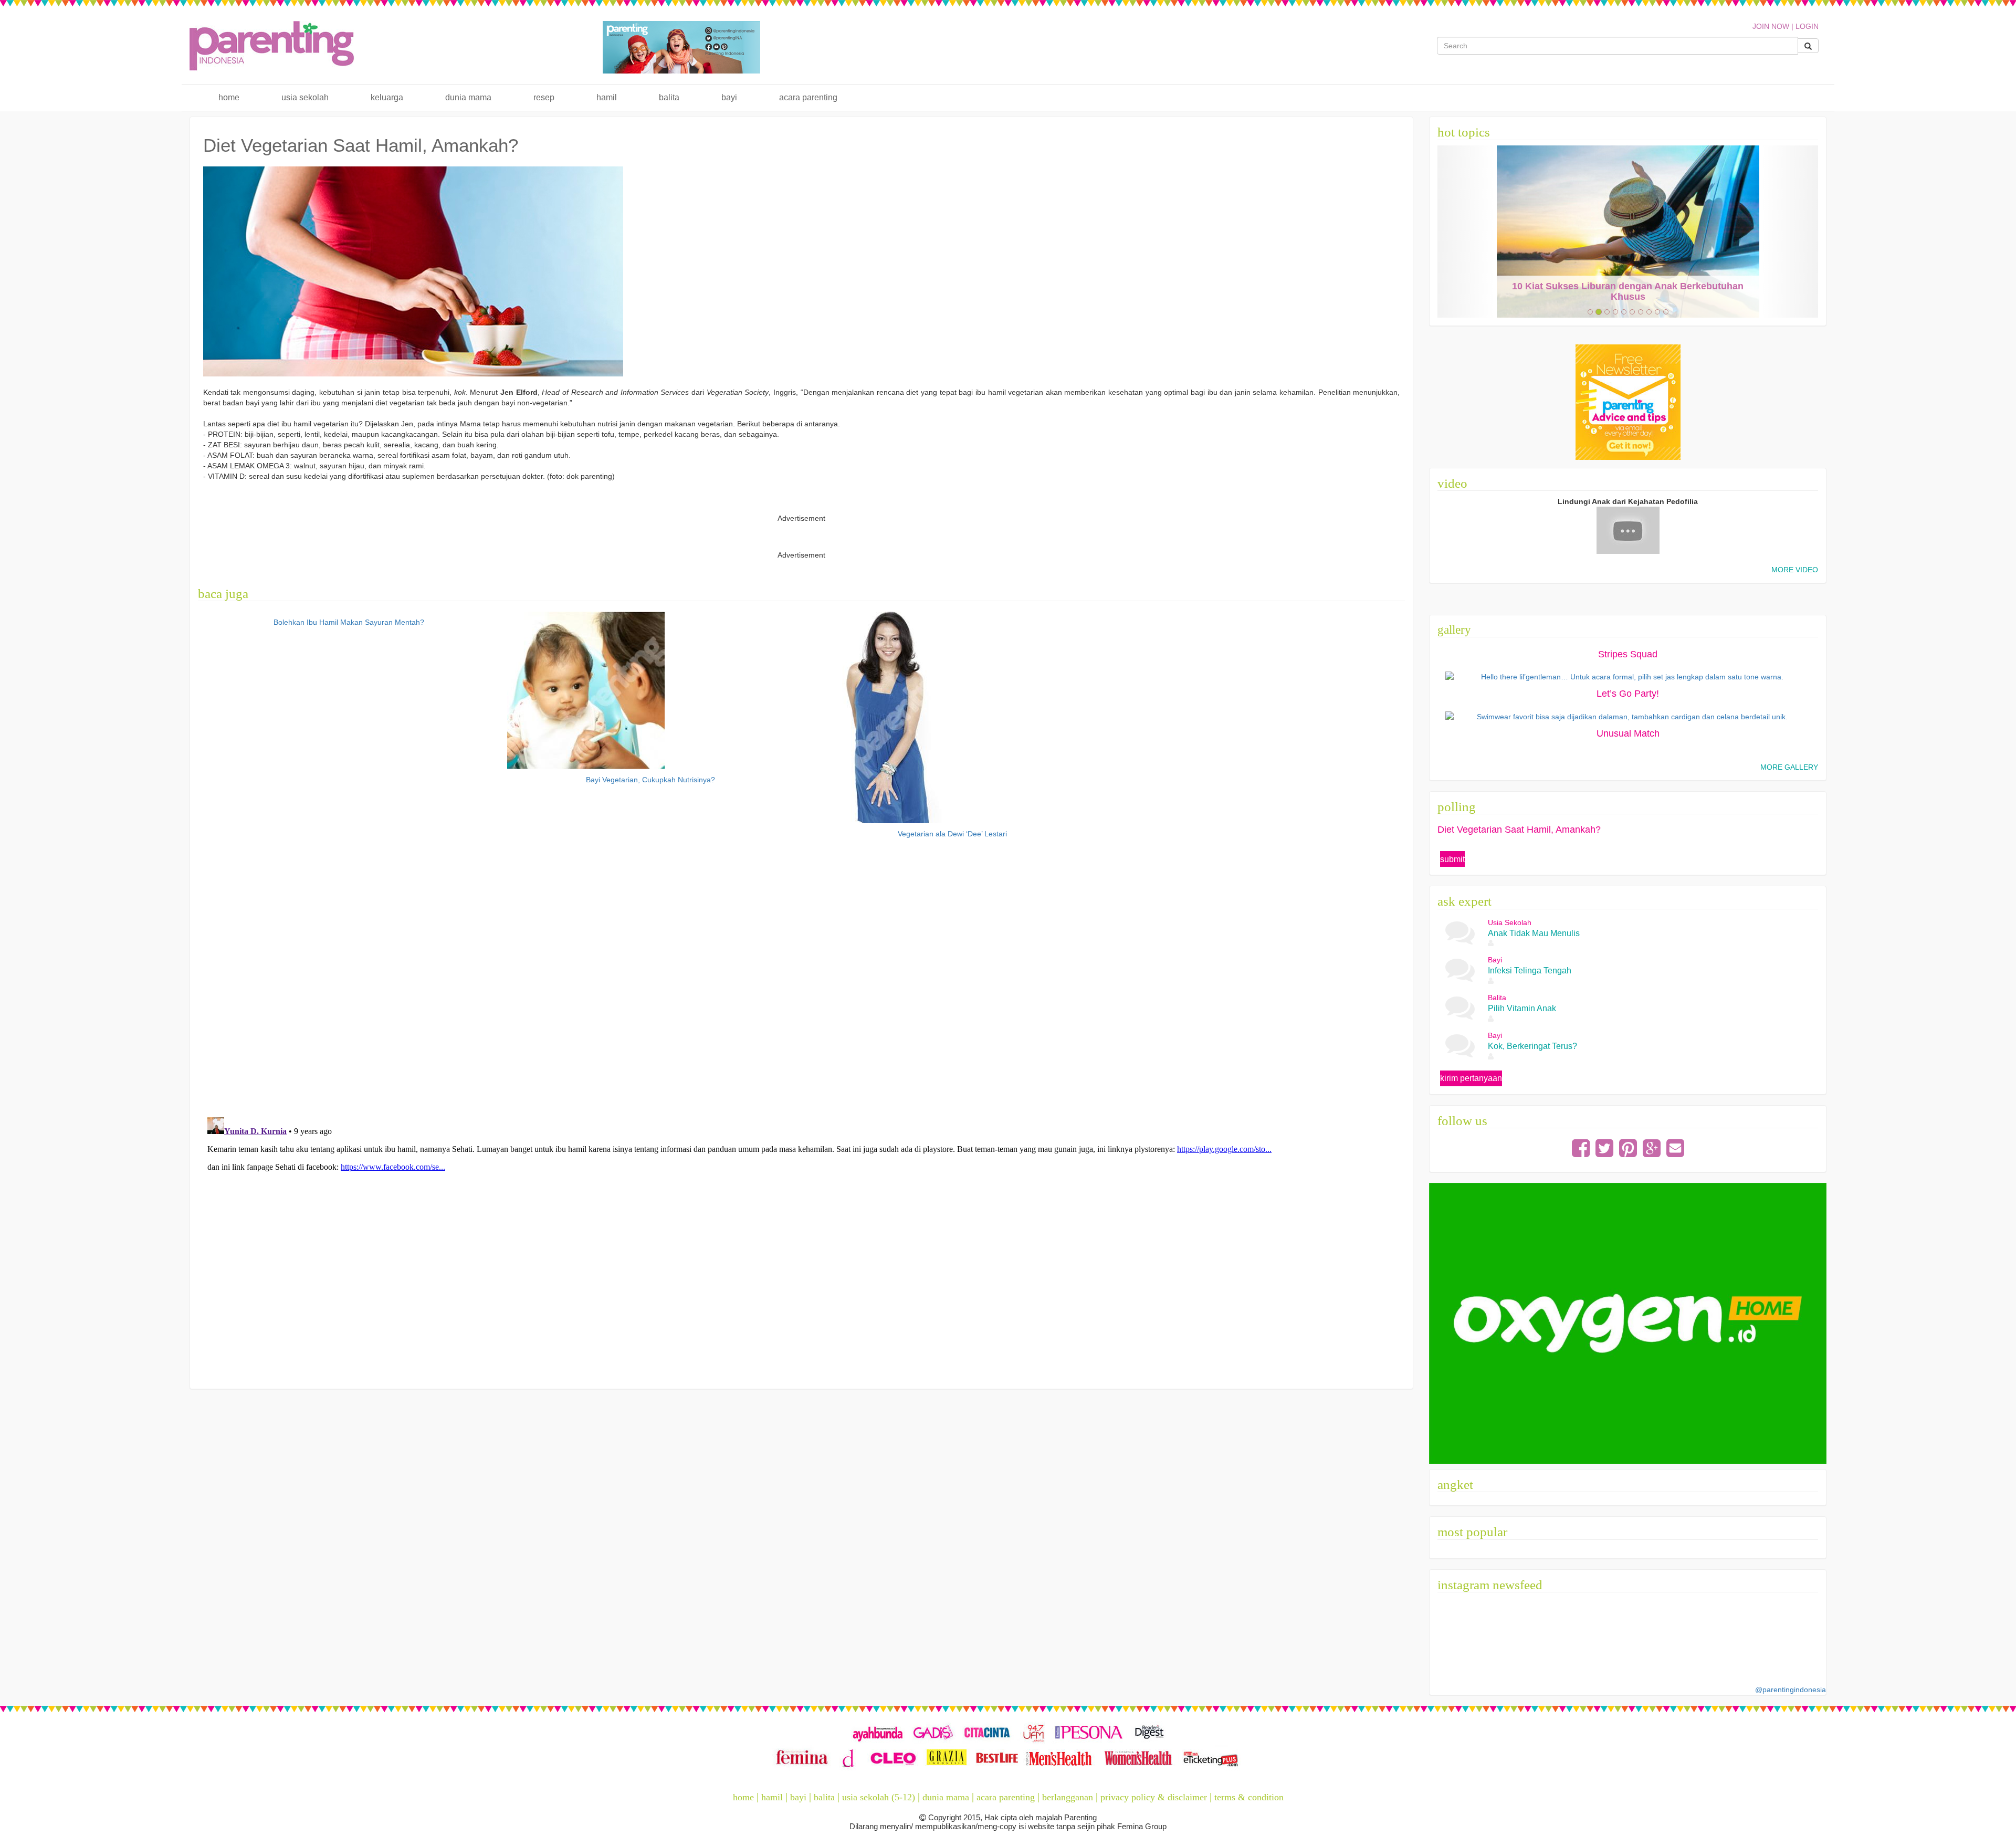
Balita (669, 97)
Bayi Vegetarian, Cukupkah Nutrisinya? (650, 780)
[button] (1466, 232)
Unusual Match (1628, 733)
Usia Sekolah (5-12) (879, 1797)
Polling (1457, 807)
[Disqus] (802, 975)
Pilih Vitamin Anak (1522, 1008)
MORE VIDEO (1795, 570)
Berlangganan (1068, 1797)
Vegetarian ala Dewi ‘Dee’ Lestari (952, 834)
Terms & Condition (1249, 1797)
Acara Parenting (808, 97)
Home (229, 97)
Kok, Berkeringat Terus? (1532, 1046)
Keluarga (387, 97)
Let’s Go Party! (1628, 694)
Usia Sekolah (305, 97)
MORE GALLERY (1789, 767)
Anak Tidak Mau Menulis (1534, 933)
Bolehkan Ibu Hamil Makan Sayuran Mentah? (349, 622)
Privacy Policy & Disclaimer (1154, 1797)
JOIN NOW (1771, 26)
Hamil (607, 97)
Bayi (729, 97)
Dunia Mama (468, 97)
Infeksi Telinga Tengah (1530, 971)
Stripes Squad (1628, 654)
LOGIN (1807, 26)
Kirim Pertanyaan (1471, 1078)
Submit (1452, 859)
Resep (544, 97)
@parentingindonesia (1791, 1690)
